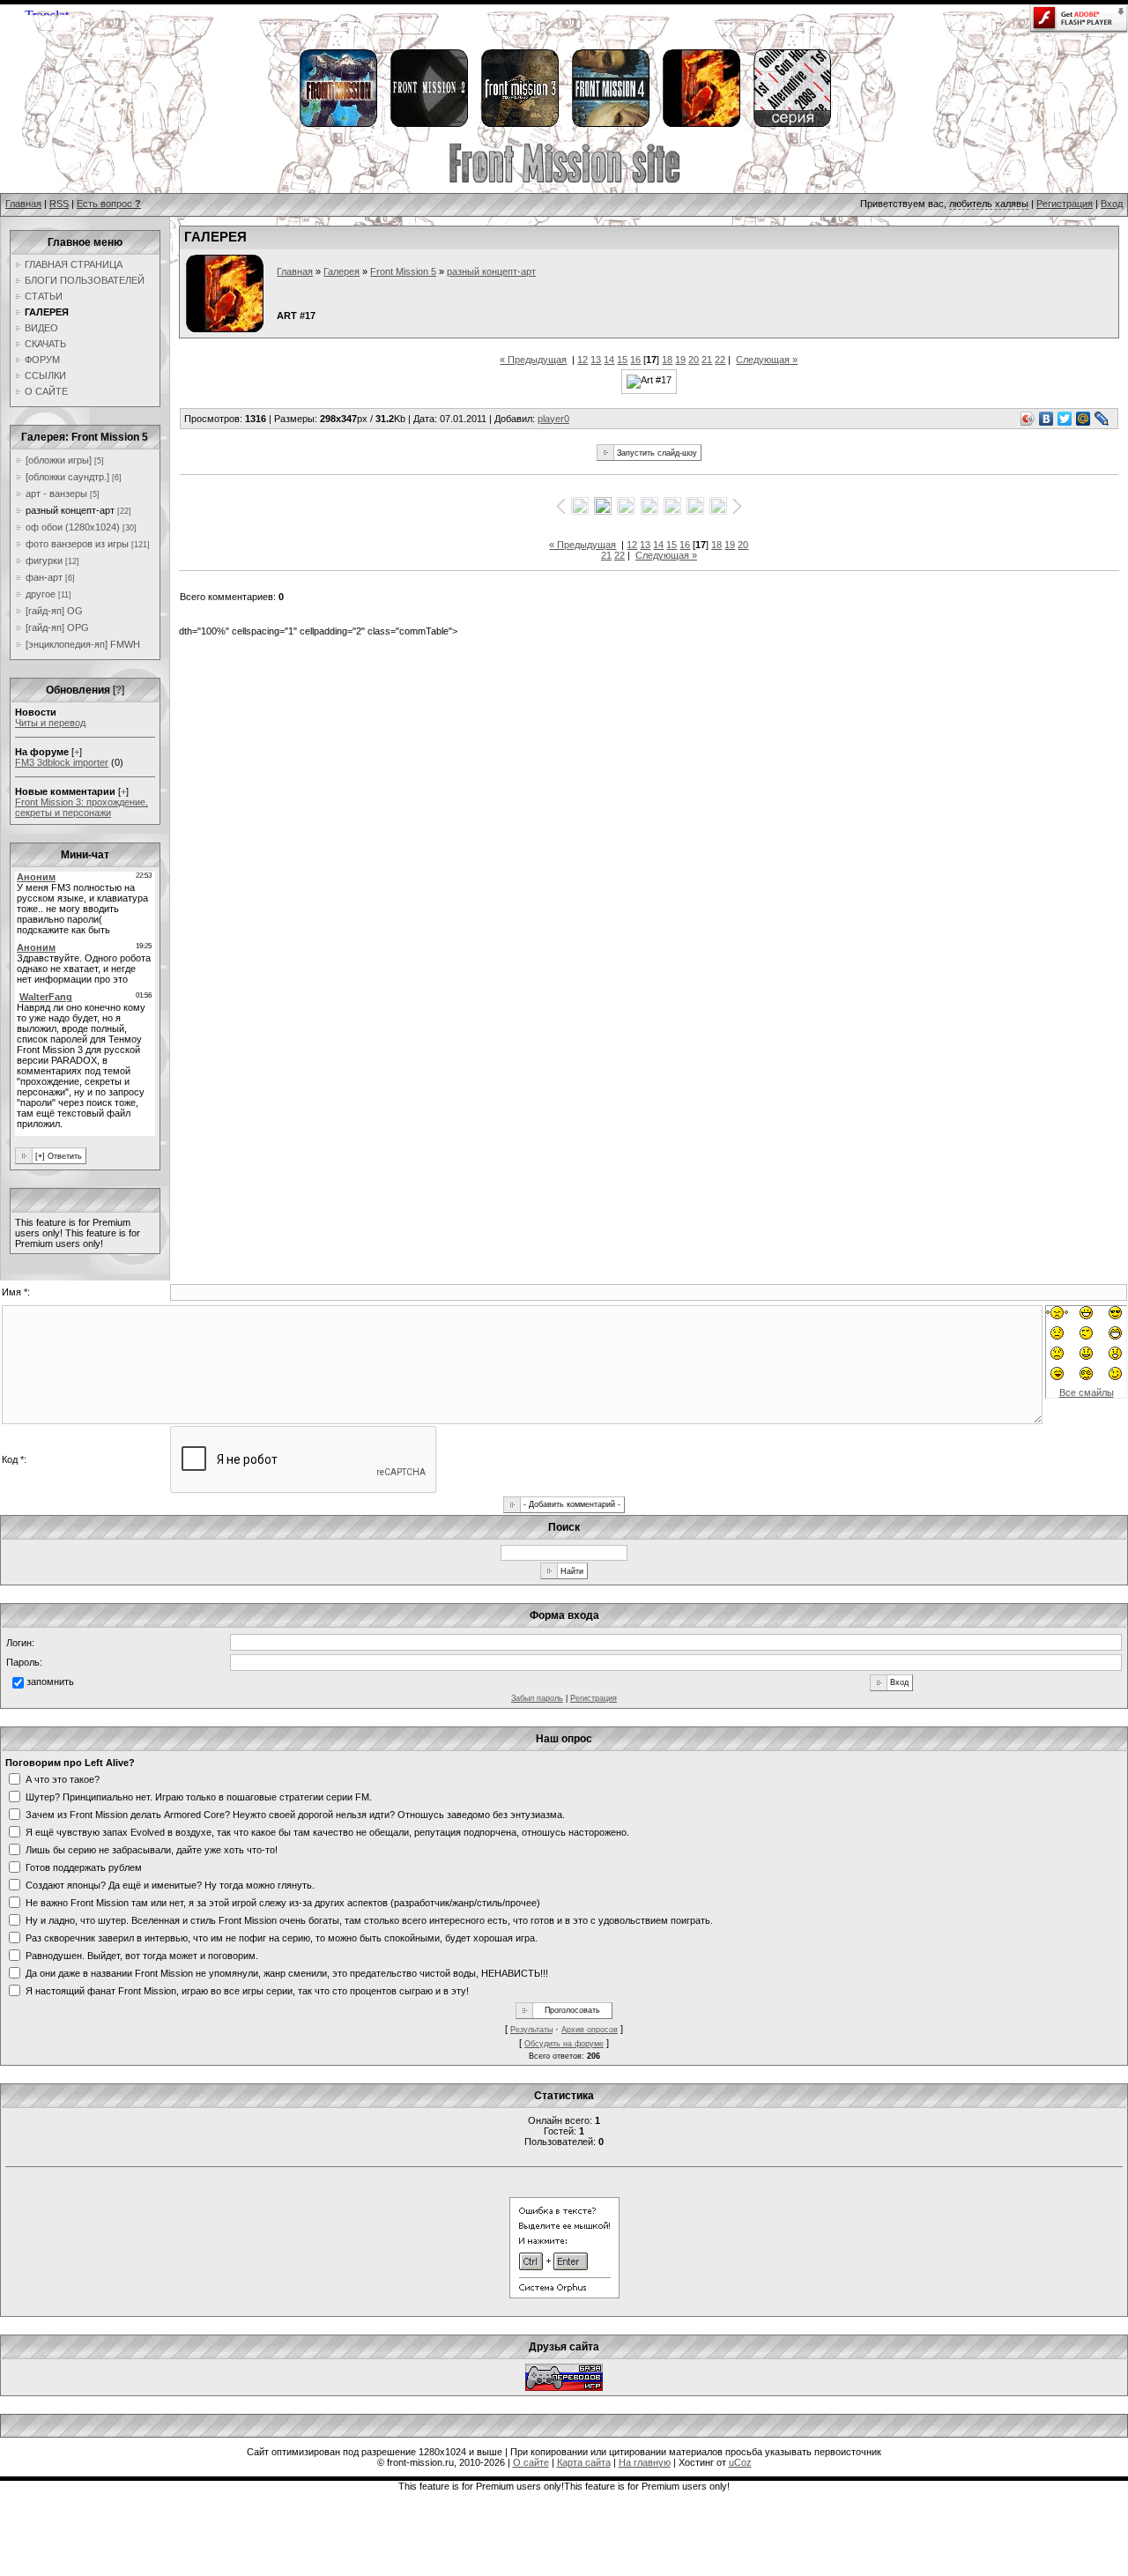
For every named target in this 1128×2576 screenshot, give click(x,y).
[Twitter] (1065, 419)
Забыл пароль (537, 1698)
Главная (23, 204)
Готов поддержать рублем (84, 1867)
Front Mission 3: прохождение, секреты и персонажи (82, 807)
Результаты (531, 2030)
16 (635, 360)
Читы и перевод (50, 723)
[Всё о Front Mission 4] (610, 124)
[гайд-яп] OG (54, 611)
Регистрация (1065, 204)
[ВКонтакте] (1046, 419)
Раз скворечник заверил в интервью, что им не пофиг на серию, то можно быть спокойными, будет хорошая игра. (282, 1937)
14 (609, 360)
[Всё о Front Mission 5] (701, 124)
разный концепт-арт (70, 510)
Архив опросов (590, 2030)
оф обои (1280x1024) (73, 527)
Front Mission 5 (403, 271)
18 (667, 360)
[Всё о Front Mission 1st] (338, 124)
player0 (553, 419)
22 (720, 360)
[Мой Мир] (1083, 419)
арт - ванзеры (56, 494)
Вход (1112, 204)
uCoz (740, 2462)
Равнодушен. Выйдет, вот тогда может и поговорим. (142, 1955)
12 (583, 360)
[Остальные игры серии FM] (791, 124)
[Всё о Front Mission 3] (519, 124)
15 (622, 360)
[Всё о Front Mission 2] (428, 124)
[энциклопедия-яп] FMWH (83, 644)
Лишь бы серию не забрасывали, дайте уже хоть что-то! (152, 1849)
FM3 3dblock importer (62, 762)
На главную (645, 2462)
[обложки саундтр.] (67, 477)
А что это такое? (63, 1778)
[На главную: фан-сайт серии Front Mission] (564, 181)
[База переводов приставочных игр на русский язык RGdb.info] (564, 2387)
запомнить (50, 1681)
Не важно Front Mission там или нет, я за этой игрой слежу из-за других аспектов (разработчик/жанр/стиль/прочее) (283, 1902)
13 (596, 360)
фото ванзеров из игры (77, 544)
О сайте (531, 2462)
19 (680, 360)
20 (694, 360)
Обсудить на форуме (564, 2044)
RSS (59, 204)
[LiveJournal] (1102, 419)
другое (41, 594)
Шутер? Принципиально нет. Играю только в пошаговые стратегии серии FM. (199, 1796)
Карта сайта (584, 2462)
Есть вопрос (109, 204)
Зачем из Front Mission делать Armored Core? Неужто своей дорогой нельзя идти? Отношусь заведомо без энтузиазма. (295, 1814)
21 (707, 360)
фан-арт (44, 577)
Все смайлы (1087, 1392)
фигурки (44, 560)
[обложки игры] (59, 460)
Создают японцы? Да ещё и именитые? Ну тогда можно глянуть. (170, 1884)
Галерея (341, 271)
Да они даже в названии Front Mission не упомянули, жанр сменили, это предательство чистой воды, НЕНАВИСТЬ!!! (287, 1972)
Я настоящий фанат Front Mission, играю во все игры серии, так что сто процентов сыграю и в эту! (247, 1990)
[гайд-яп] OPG (57, 627)
